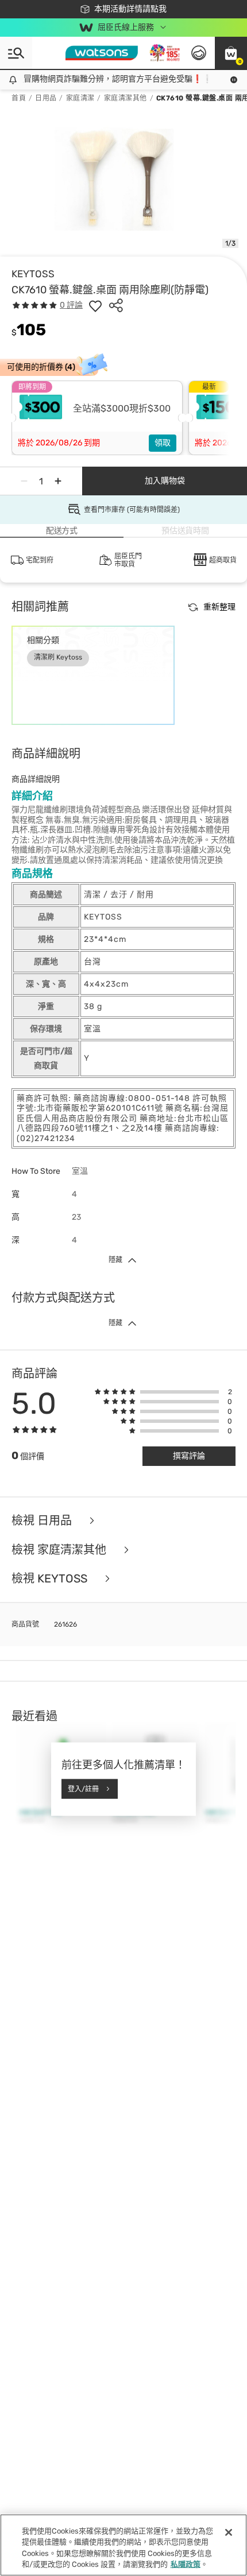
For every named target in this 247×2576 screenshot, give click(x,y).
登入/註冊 (83, 1789)
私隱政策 (186, 2564)
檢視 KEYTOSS (51, 1579)
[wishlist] (95, 305)
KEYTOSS (33, 274)
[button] (231, 53)
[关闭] (229, 2532)
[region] (123, 2545)
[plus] (58, 481)
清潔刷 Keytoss (58, 657)
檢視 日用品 (43, 1521)
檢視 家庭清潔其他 (60, 1550)
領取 (163, 443)
